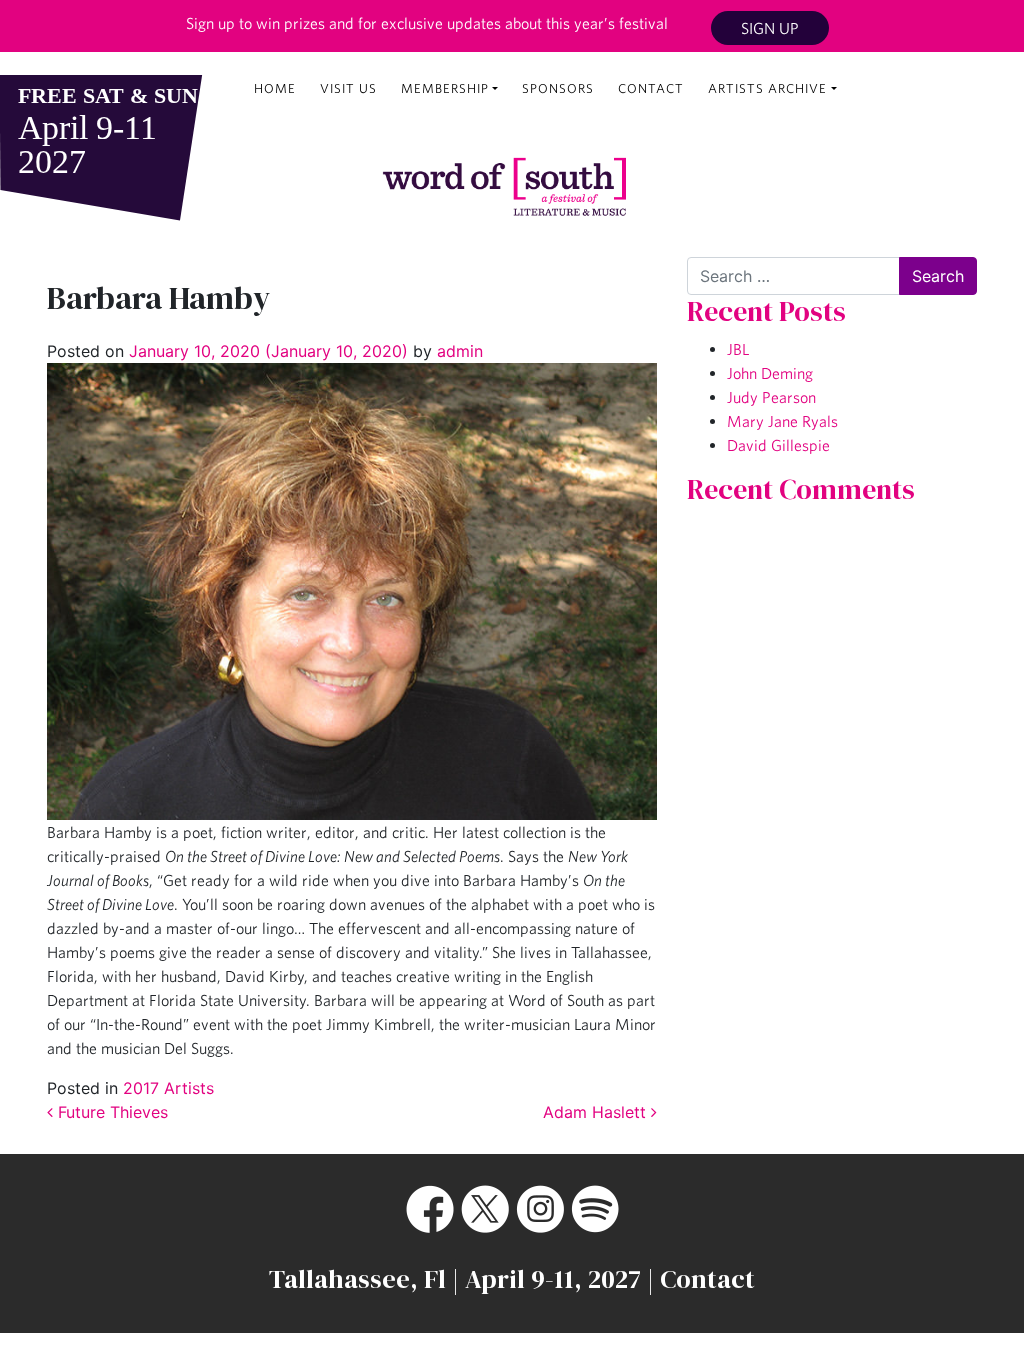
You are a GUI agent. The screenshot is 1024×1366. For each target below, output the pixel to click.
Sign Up (770, 28)
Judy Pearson (771, 397)
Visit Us (348, 88)
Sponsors (558, 88)
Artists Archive (767, 88)
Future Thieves (110, 1112)
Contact (651, 88)
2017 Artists (168, 1088)
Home (275, 88)
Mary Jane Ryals (782, 421)
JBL (738, 349)
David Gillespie (778, 445)
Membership (445, 88)
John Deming (770, 373)
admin (457, 351)
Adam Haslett (597, 1112)
